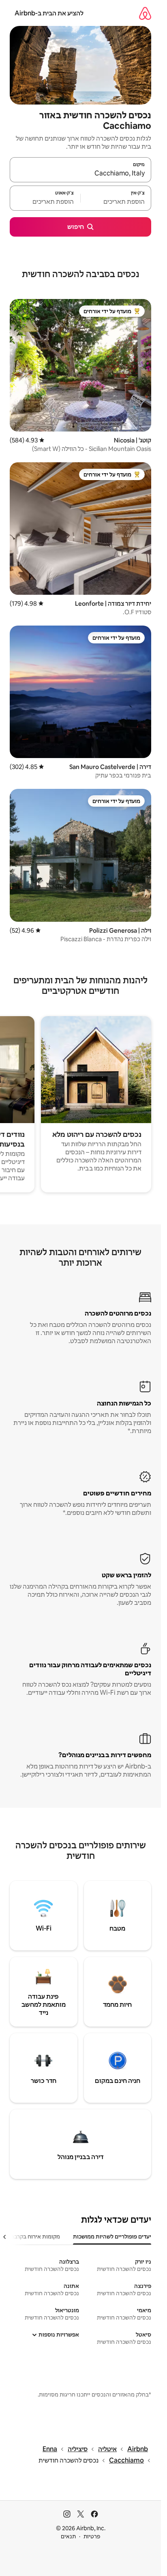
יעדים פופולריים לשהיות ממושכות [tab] (112, 2236)
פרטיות (92, 2536)
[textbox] (116, 202)
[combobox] (80, 173)
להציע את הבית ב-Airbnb (49, 13)
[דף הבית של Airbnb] (145, 13)
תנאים (68, 2536)
